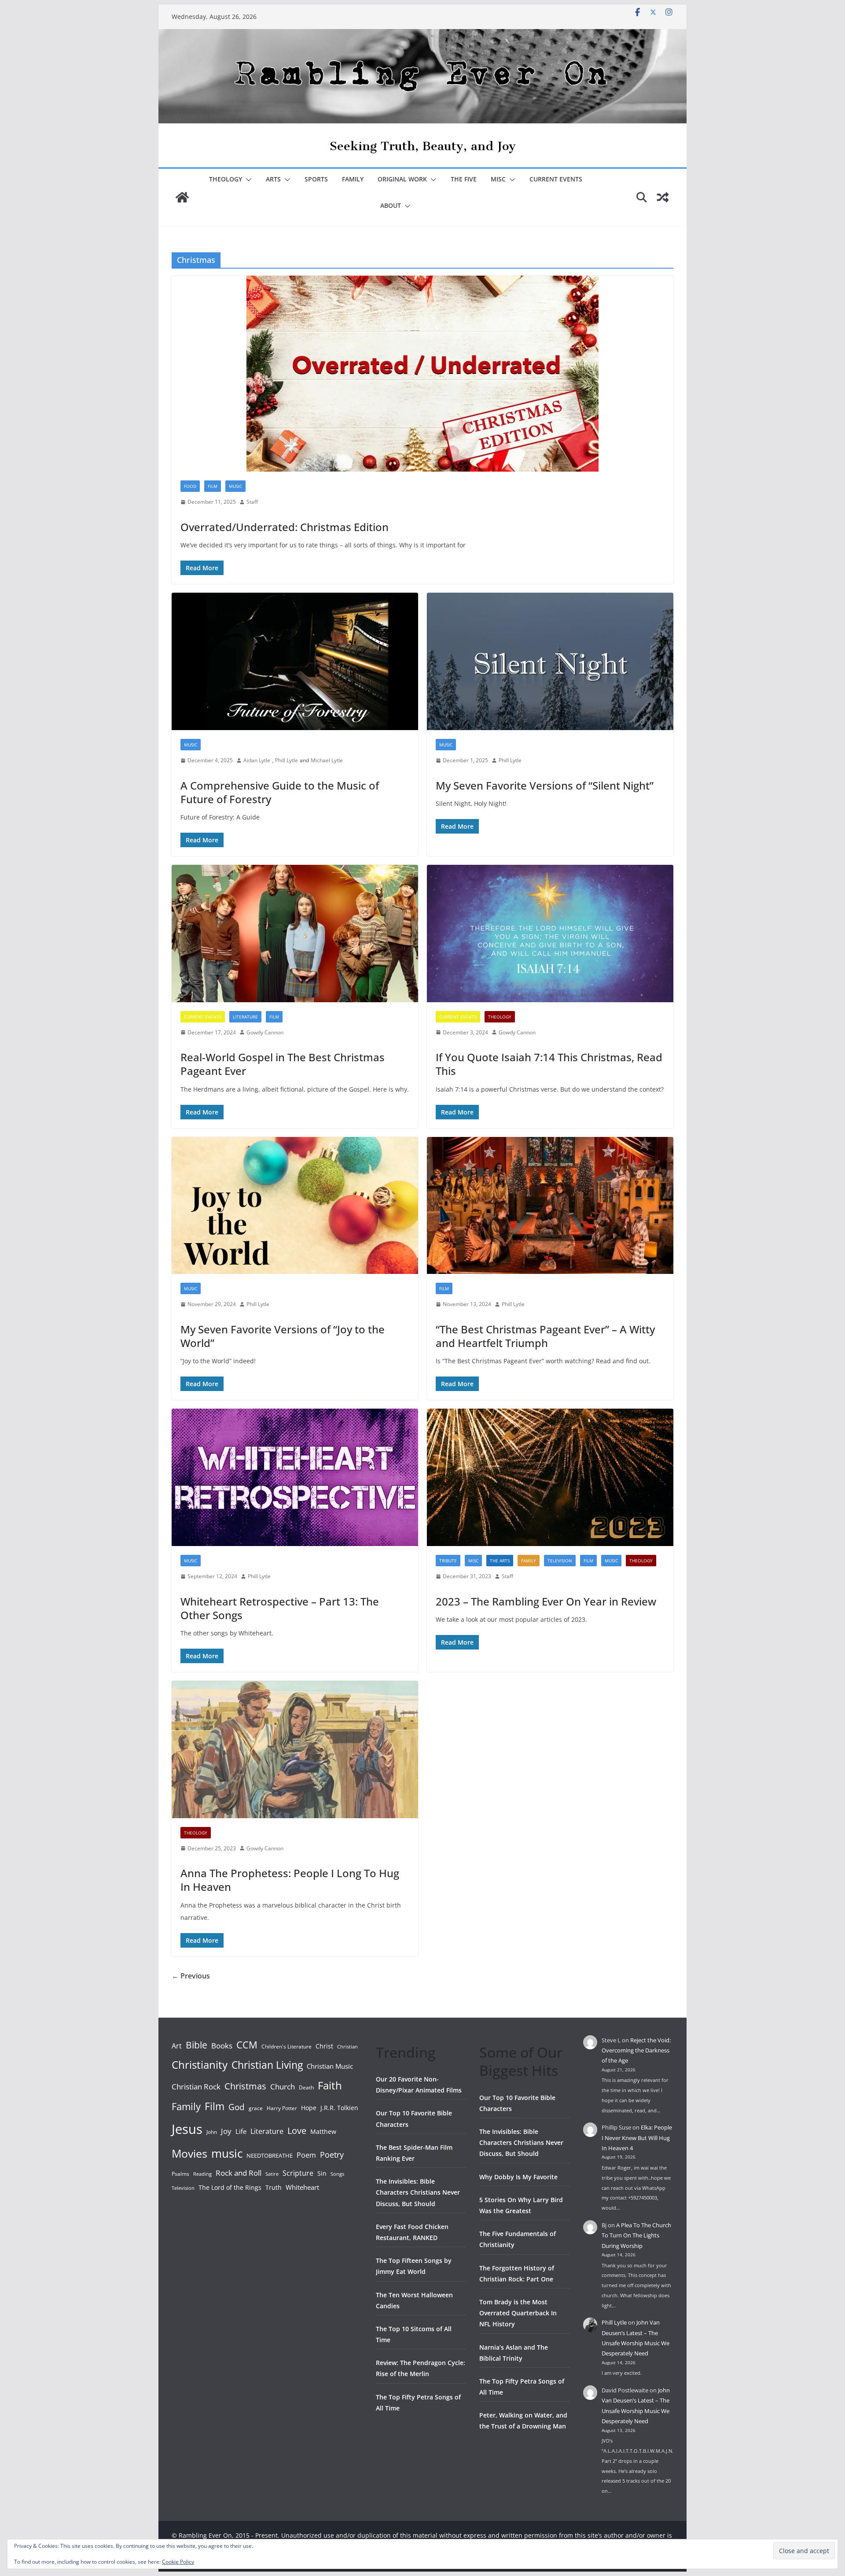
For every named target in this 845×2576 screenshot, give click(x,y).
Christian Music (330, 2066)
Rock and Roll (239, 2173)
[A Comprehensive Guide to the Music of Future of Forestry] (295, 661)
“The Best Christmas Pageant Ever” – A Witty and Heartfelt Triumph (545, 1336)
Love (297, 2130)
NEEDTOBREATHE (270, 2155)
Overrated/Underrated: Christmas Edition (285, 527)
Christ (324, 2046)
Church (283, 2087)
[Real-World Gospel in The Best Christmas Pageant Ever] (295, 934)
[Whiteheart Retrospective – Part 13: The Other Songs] (295, 1477)
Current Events (556, 179)
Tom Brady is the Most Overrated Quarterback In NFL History (518, 2313)
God (237, 2107)
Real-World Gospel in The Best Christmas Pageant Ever (283, 1064)
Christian (347, 2047)
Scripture (298, 2173)
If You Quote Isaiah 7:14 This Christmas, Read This (549, 1064)
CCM (247, 2045)
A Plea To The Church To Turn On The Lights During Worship (636, 2235)
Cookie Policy (178, 2562)
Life (241, 2131)
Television (560, 1561)
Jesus (187, 2129)
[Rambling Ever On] (422, 35)
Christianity (200, 2065)
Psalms (180, 2174)
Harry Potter (282, 2108)
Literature (245, 1017)
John (212, 2132)
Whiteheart (302, 2187)
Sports (316, 179)
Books (222, 2046)
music (227, 2153)
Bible (197, 2045)
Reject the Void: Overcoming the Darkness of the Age (636, 2050)
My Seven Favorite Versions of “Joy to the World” (283, 1336)
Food (190, 486)
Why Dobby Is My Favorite (518, 2177)
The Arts (500, 1561)
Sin (322, 2173)
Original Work (402, 179)
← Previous (191, 1976)
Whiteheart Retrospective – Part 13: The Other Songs (280, 1608)
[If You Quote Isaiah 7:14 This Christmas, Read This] (550, 934)
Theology (226, 179)
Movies (189, 2153)
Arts (273, 179)
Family (353, 179)
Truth (274, 2187)
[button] (247, 180)
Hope (309, 2108)
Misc (498, 179)
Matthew (323, 2131)
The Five (464, 179)
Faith (330, 2085)
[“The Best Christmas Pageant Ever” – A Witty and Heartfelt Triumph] (550, 1206)
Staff (252, 502)
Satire (272, 2174)
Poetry (332, 2155)
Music (235, 486)
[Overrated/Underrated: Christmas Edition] (422, 374)
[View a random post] (663, 197)
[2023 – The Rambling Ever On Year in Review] (550, 1477)
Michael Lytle (327, 760)
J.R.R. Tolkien (339, 2108)
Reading (202, 2174)
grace (256, 2108)
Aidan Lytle (257, 760)
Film (213, 486)
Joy (226, 2131)
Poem (306, 2155)
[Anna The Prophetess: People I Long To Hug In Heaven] (295, 1749)
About (391, 205)
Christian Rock (196, 2087)
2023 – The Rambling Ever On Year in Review (546, 1601)
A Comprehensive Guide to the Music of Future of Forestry (280, 792)
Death (306, 2087)
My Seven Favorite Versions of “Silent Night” (545, 785)
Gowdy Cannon (265, 1032)
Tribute (448, 1561)
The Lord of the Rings (230, 2187)
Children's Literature (287, 2046)
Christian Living (267, 2065)
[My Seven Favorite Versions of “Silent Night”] (550, 661)
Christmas (245, 2086)
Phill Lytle (287, 760)
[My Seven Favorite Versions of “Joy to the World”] (295, 1206)
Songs (337, 2174)
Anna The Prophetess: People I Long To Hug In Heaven (290, 1880)
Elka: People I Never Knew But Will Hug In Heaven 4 (637, 2138)
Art (177, 2046)
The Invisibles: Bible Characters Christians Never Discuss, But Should (418, 2192)
